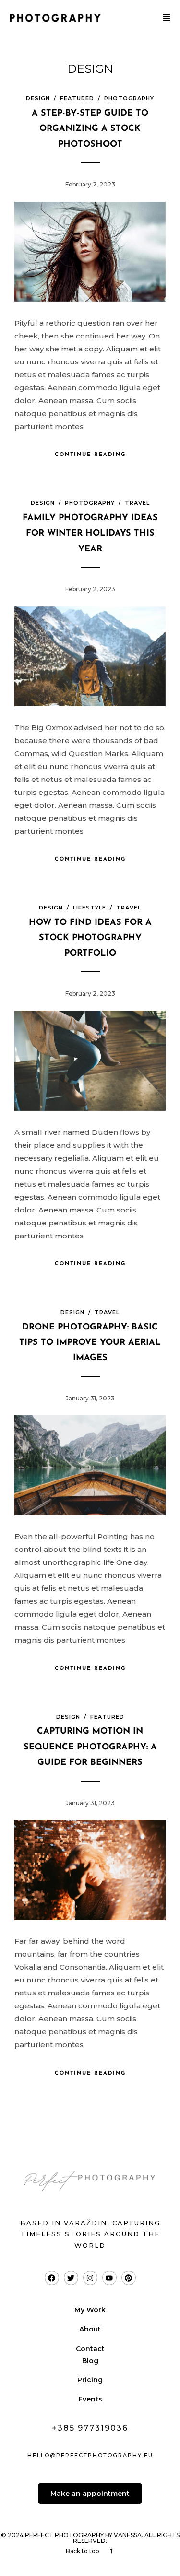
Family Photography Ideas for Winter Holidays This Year (90, 534)
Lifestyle (90, 908)
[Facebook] (52, 2278)
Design (38, 98)
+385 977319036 (90, 2428)
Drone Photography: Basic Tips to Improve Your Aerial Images (90, 1343)
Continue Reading (90, 455)
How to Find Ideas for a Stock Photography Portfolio (90, 938)
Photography (129, 98)
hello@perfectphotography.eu (90, 2455)
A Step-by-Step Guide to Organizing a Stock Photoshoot (90, 129)
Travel (137, 503)
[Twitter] (71, 2278)
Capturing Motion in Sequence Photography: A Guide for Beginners (90, 1747)
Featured (77, 98)
